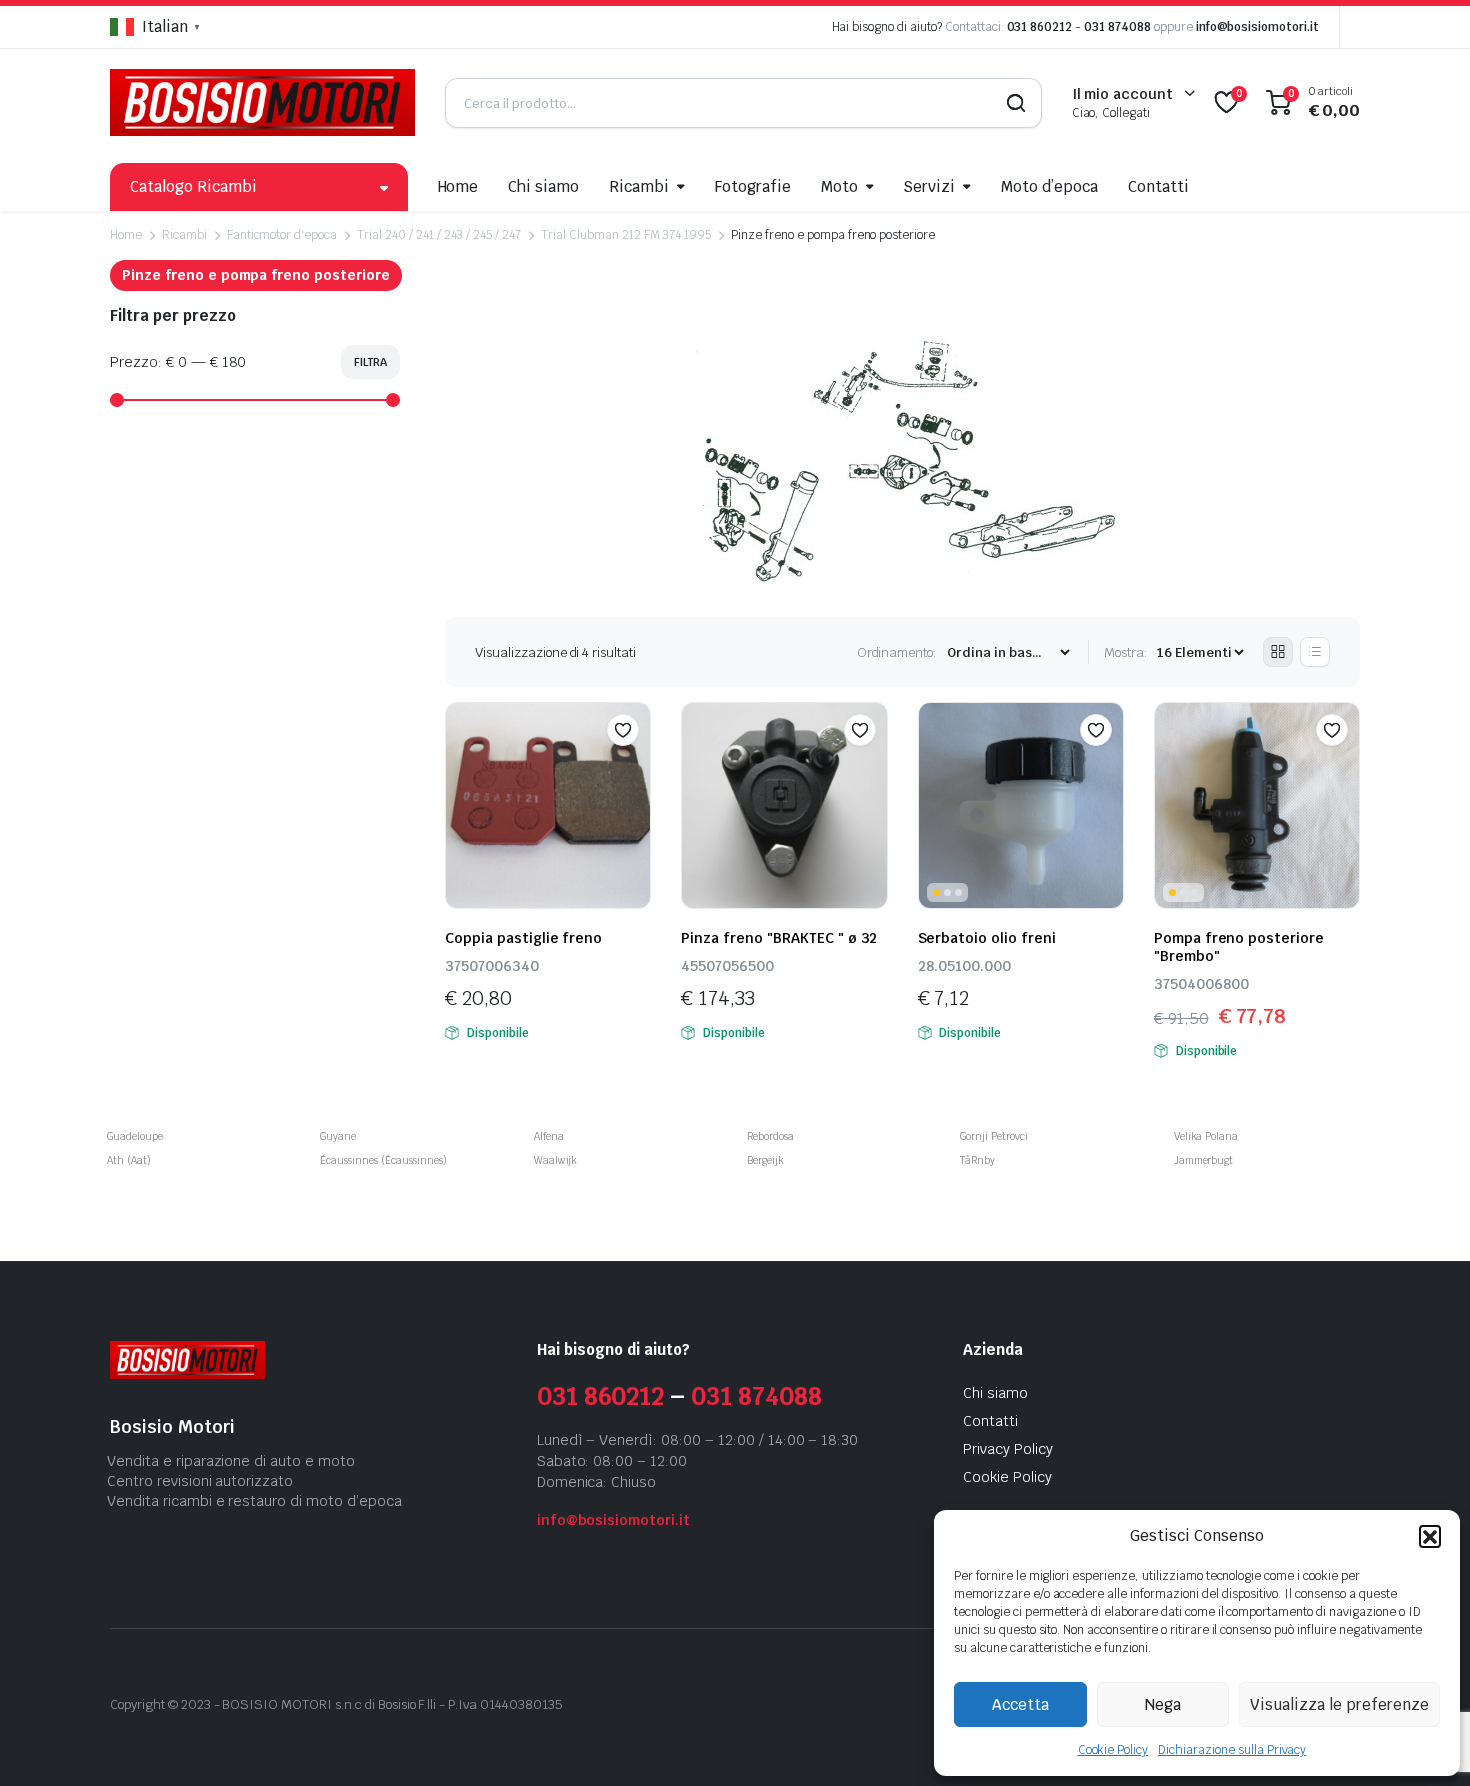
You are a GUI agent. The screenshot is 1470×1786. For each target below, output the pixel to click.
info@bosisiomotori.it (1257, 27)
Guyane (338, 1136)
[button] (1430, 1536)
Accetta (1020, 1704)
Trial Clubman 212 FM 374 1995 (626, 235)
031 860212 (1040, 27)
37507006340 (492, 966)
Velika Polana (1206, 1136)
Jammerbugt (1204, 1160)
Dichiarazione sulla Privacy (1232, 1750)
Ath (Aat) (129, 1160)
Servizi (929, 186)
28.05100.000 (964, 966)
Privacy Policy (1008, 1449)
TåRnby (977, 1160)
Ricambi (639, 186)
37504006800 (1201, 984)
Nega (1163, 1704)
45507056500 (727, 966)
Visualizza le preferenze (1339, 1704)
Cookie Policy (1113, 1750)
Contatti (1158, 186)
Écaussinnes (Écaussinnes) (383, 1160)
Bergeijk (765, 1160)
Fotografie (753, 186)
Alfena (549, 1136)
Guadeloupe (135, 1136)
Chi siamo (543, 186)
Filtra (370, 362)
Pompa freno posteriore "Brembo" (1239, 947)
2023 (196, 1704)
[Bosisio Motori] (262, 102)
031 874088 (1117, 27)
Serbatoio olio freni (987, 938)
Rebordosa (770, 1136)
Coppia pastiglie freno (523, 938)
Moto (839, 186)
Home (458, 186)
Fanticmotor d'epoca (282, 235)
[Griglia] (1278, 652)
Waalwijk (556, 1160)
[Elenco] (1315, 652)
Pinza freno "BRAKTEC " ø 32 (779, 938)
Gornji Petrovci (994, 1136)
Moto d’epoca (1049, 186)
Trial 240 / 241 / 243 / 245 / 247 (439, 235)
